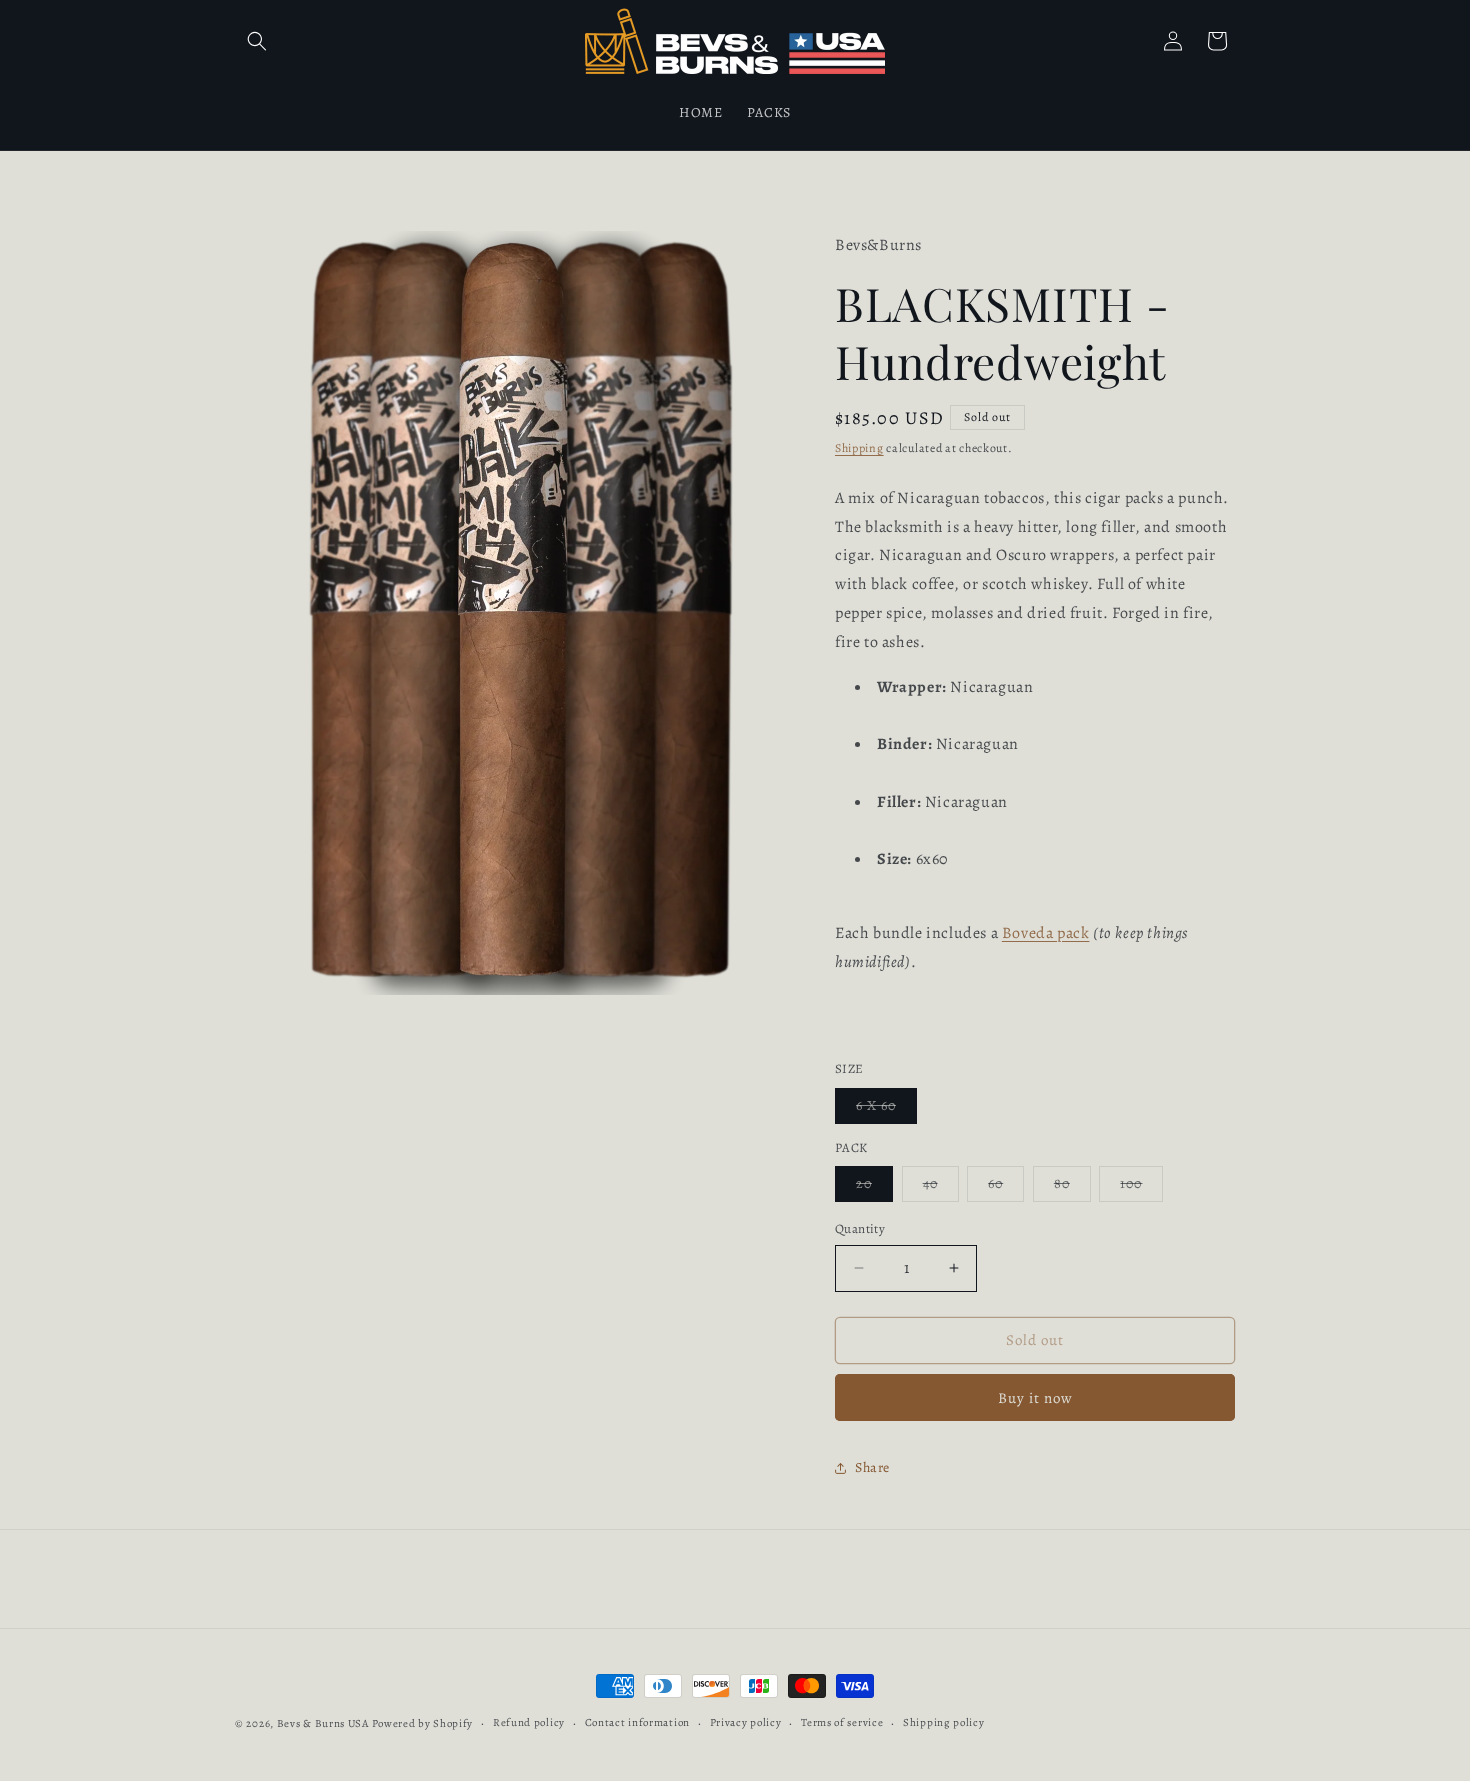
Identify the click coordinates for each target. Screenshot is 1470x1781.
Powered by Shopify (423, 1723)
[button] (257, 41)
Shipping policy (944, 1722)
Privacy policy (746, 1722)
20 (874, 1187)
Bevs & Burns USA (323, 1723)
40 (941, 1187)
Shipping (859, 448)
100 (1141, 1187)
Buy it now (1035, 1398)
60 (1006, 1187)
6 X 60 (886, 1109)
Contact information (637, 1722)
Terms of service (842, 1722)
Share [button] (872, 1467)
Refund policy (529, 1722)
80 (1072, 1187)
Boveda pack (1046, 933)
